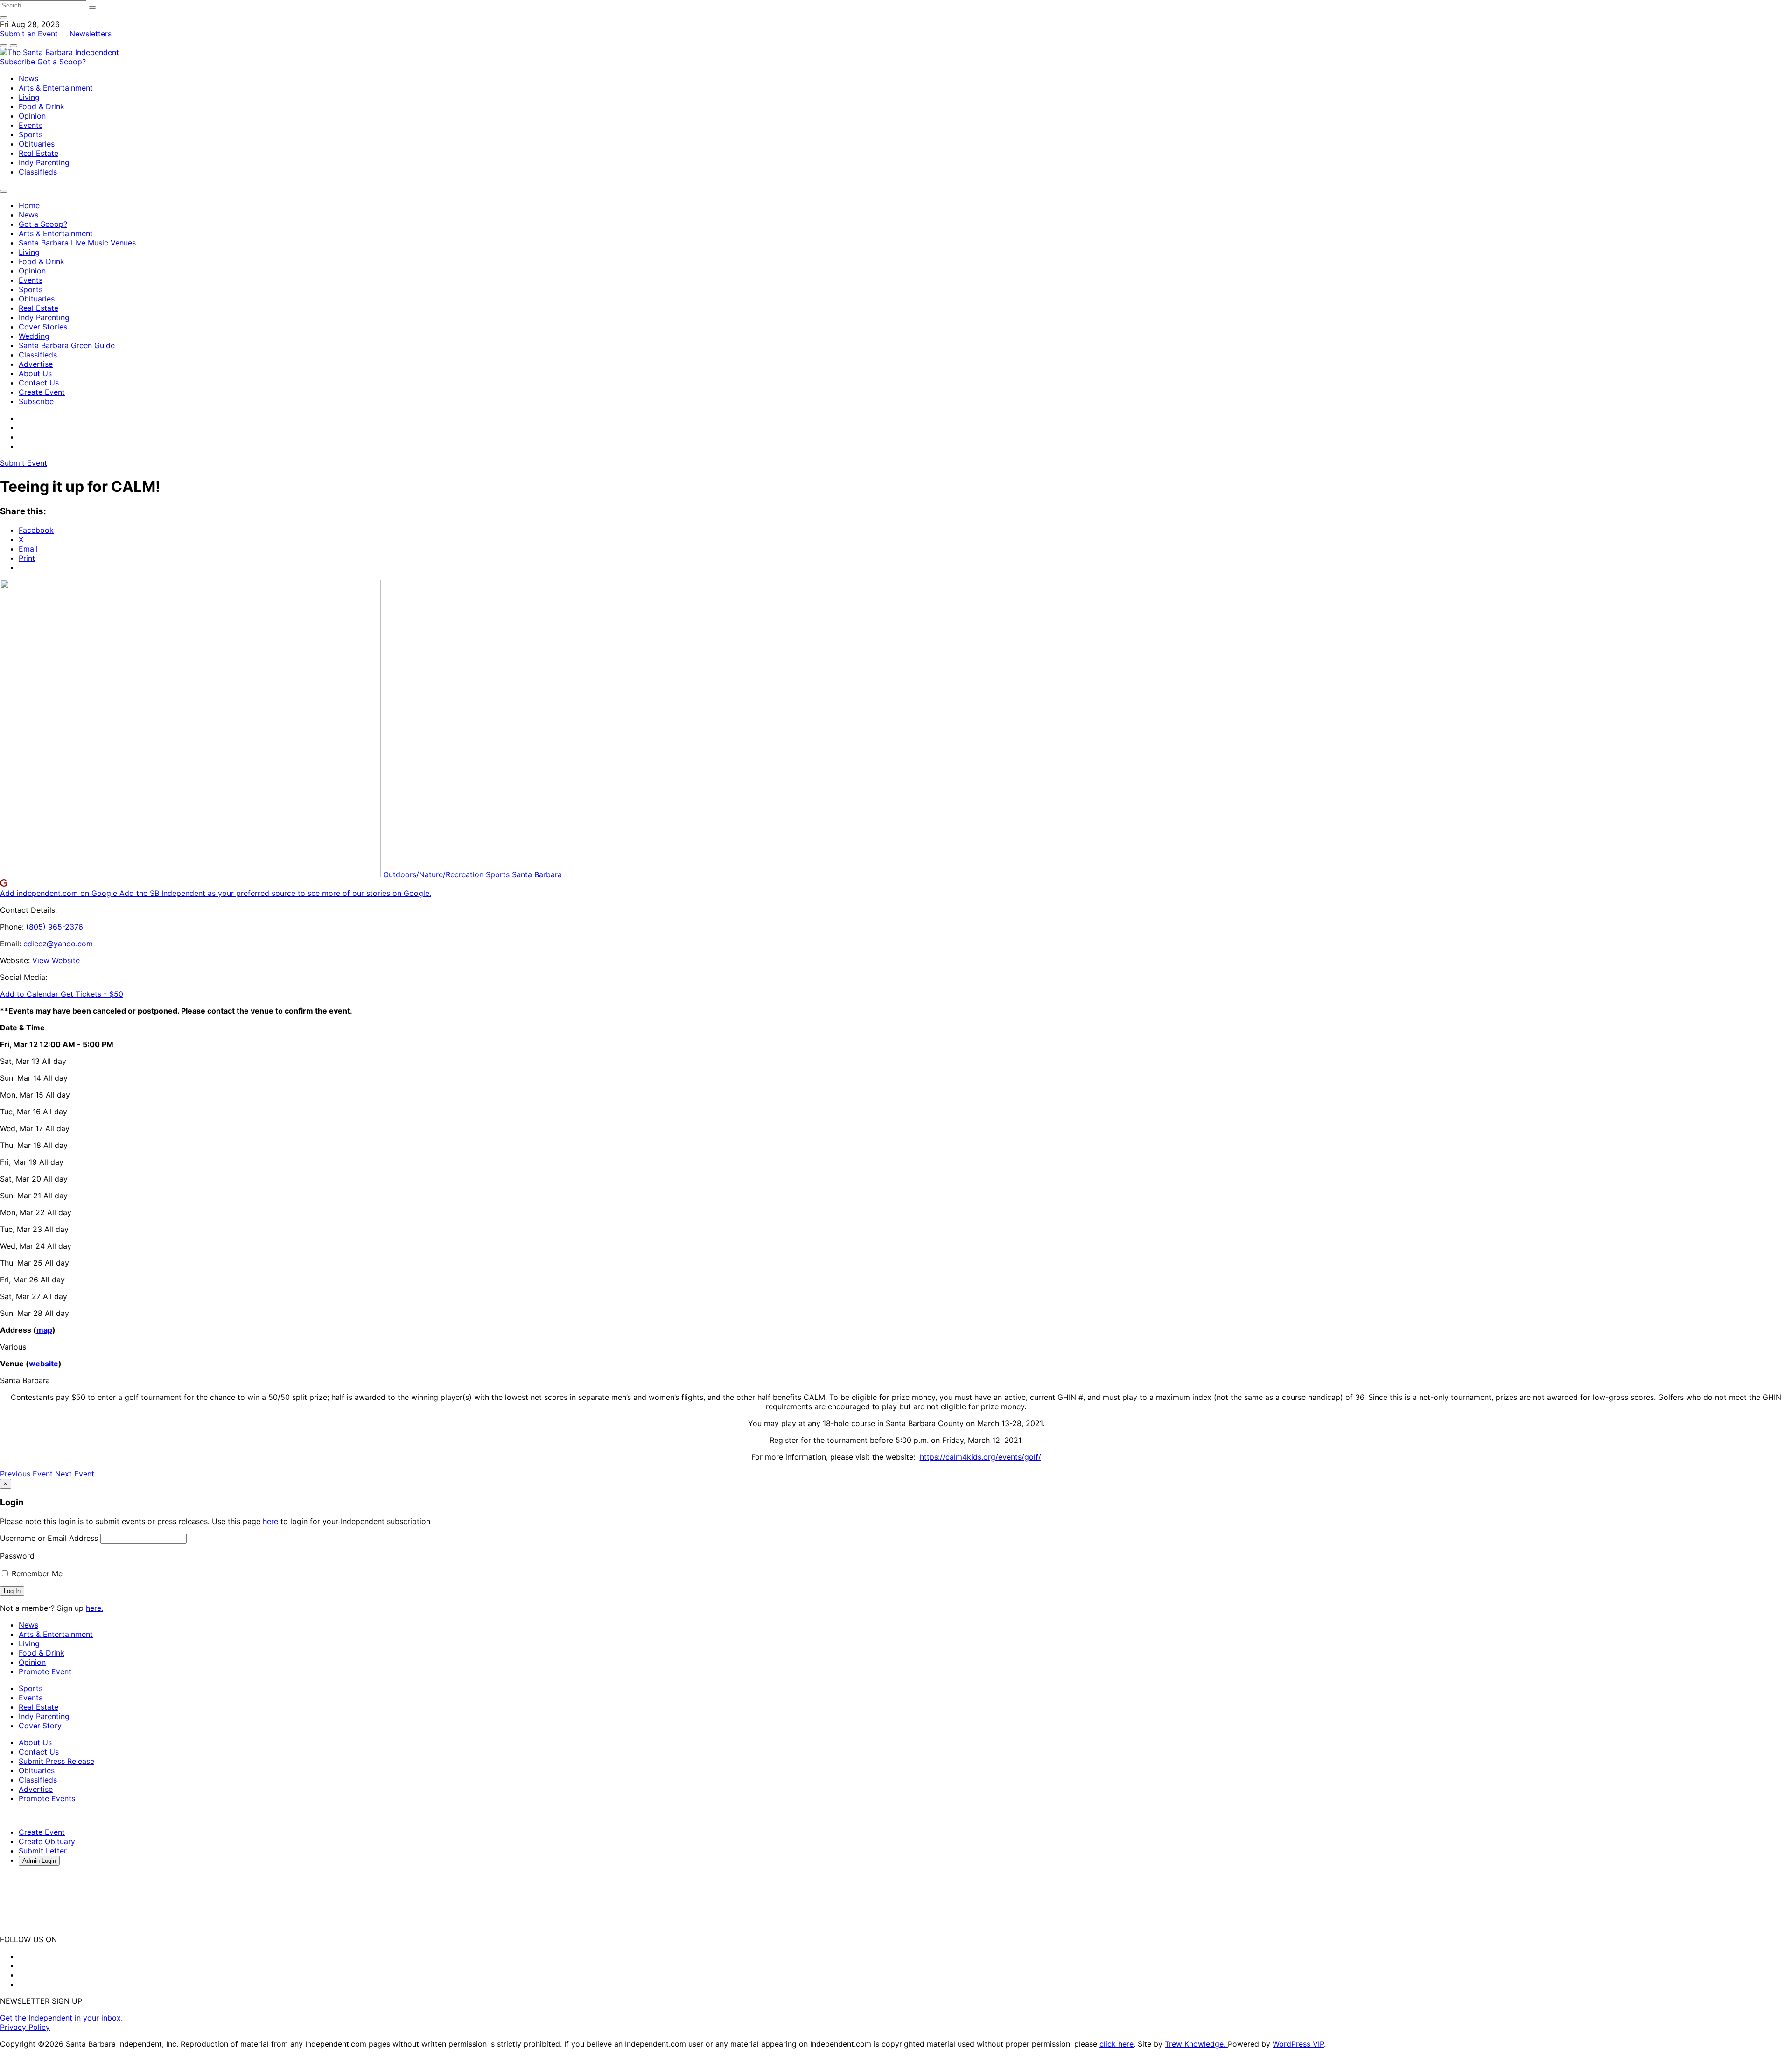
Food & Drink (42, 106)
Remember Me (36, 1573)
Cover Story (40, 1726)
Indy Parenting (44, 162)
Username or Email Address (49, 1538)
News (28, 78)
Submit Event (24, 463)
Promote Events (47, 1798)
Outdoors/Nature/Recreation (433, 874)
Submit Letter (43, 1851)
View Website (56, 960)
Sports (31, 134)
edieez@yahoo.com (58, 944)
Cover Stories (43, 327)
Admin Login (39, 1861)
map (44, 1330)
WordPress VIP (1298, 2044)
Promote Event (45, 1671)
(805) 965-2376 (55, 927)
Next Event (75, 1474)
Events (31, 125)
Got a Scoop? (62, 62)
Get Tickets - (92, 994)
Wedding (34, 336)
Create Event (42, 392)
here (270, 1521)
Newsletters (91, 34)
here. (94, 1608)
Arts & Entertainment (56, 88)
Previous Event (26, 1474)
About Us (35, 373)
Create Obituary (47, 1841)
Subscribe (19, 62)
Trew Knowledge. (1196, 2044)
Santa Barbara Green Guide (67, 345)
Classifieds (38, 172)
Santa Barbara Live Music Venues (77, 243)
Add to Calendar (30, 994)
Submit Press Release (56, 1761)
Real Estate (38, 153)
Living (29, 97)
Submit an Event (29, 34)
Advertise (36, 364)
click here (1116, 2044)
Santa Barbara (537, 874)
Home (29, 205)
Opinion (32, 116)
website (44, 1364)
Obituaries (37, 144)
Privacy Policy (25, 2027)
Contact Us (39, 383)
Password (17, 1556)
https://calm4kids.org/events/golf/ (980, 1457)
